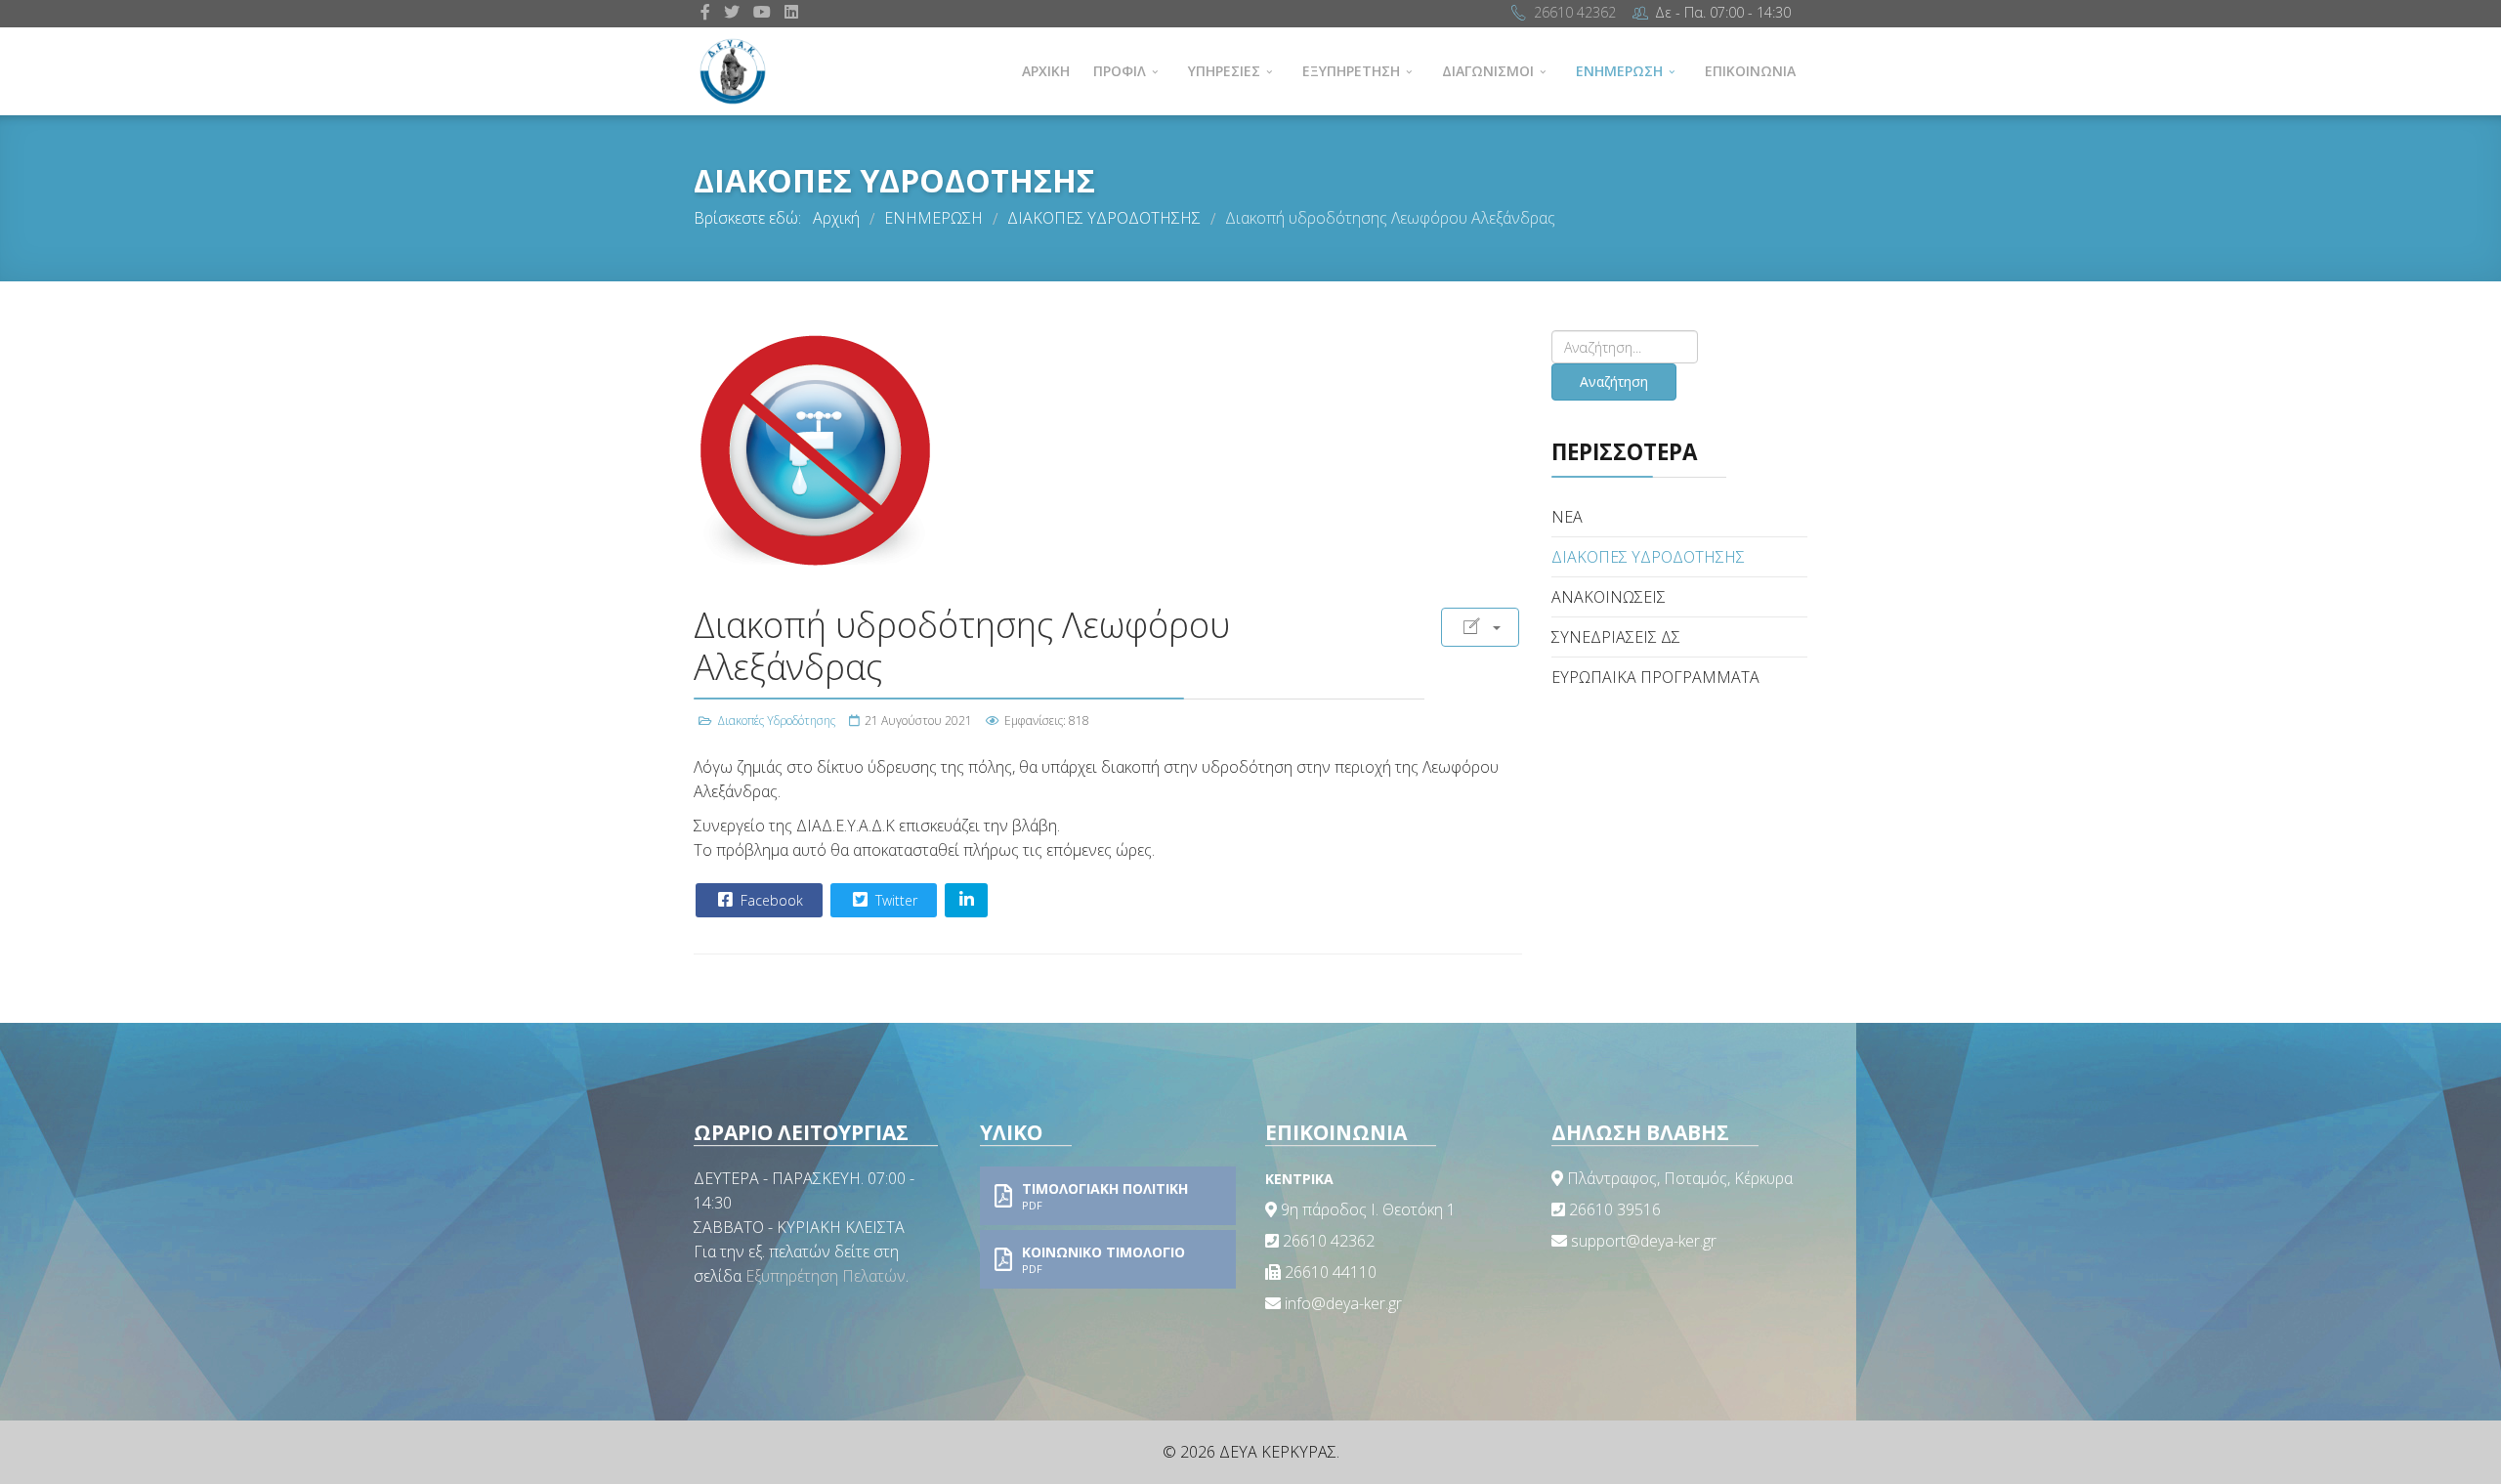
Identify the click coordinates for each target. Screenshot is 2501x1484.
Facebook (770, 900)
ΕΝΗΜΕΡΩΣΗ (1619, 71)
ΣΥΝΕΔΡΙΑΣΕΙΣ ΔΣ (1616, 637)
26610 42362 (1575, 12)
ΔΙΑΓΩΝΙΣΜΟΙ (1488, 71)
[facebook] (705, 12)
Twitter (894, 900)
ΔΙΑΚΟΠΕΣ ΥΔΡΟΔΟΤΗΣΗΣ (1648, 557)
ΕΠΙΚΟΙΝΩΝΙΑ (1750, 71)
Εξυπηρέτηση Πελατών (826, 1276)
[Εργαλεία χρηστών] (1480, 627)
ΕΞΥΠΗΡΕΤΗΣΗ (1351, 71)
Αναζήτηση (1614, 382)
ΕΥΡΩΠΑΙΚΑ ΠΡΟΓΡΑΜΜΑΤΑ (1655, 677)
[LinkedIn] (791, 12)
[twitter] (732, 12)
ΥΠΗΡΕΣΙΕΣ (1224, 71)
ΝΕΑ (1567, 517)
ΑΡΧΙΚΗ (1046, 71)
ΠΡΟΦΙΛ (1120, 71)
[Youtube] (762, 12)
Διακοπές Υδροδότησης (776, 721)
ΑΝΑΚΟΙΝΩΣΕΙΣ (1609, 597)
